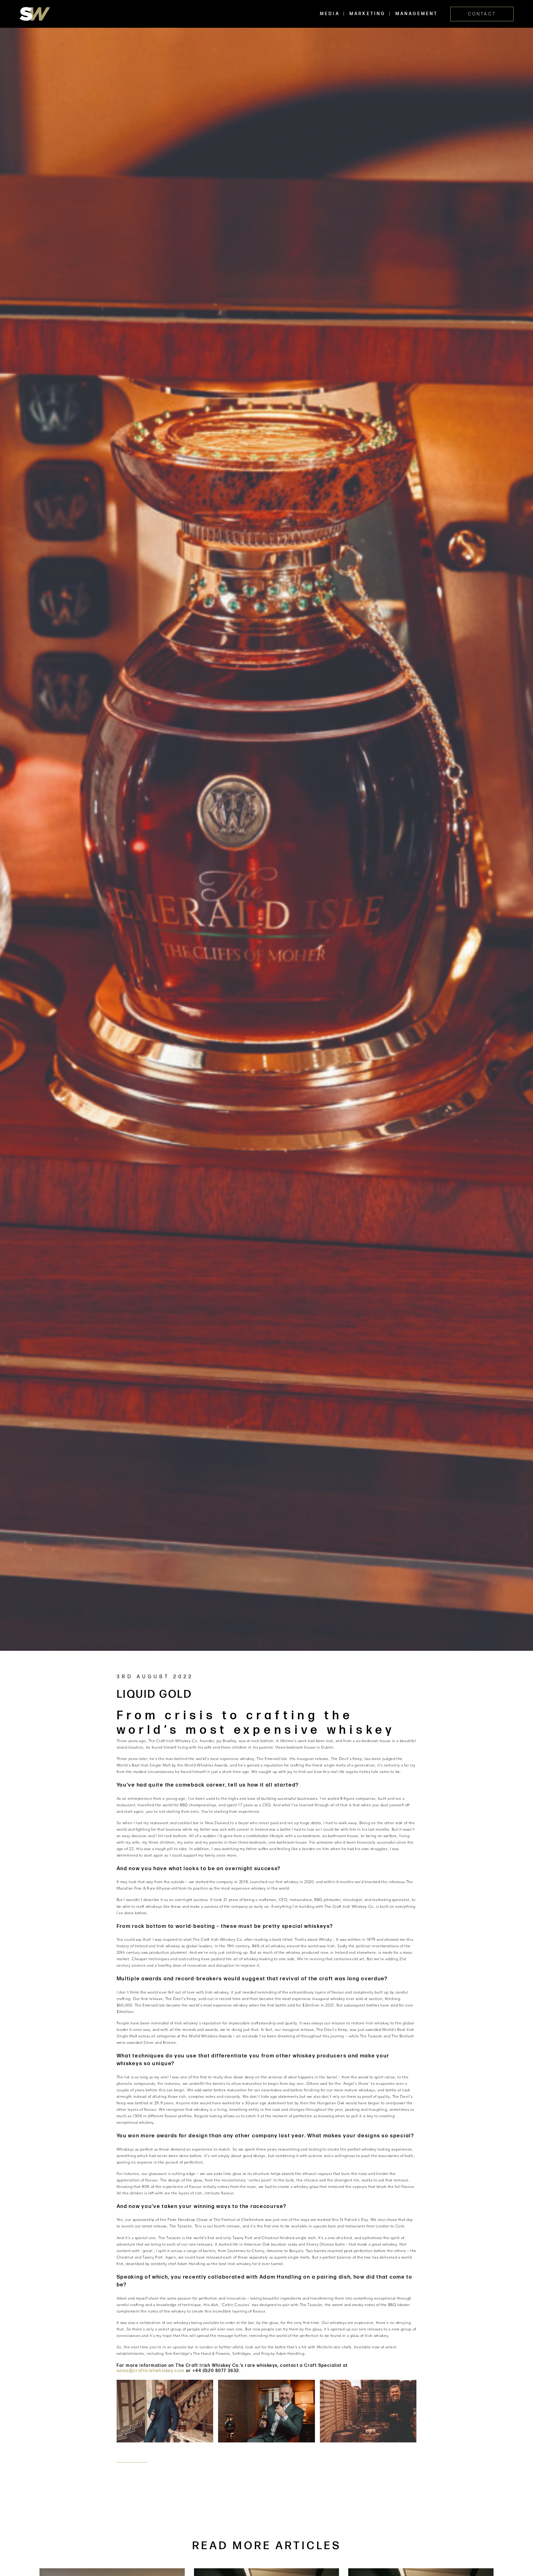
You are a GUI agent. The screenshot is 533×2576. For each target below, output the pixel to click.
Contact (482, 14)
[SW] (35, 14)
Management (417, 14)
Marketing (368, 14)
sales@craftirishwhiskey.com (151, 2371)
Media (330, 14)
